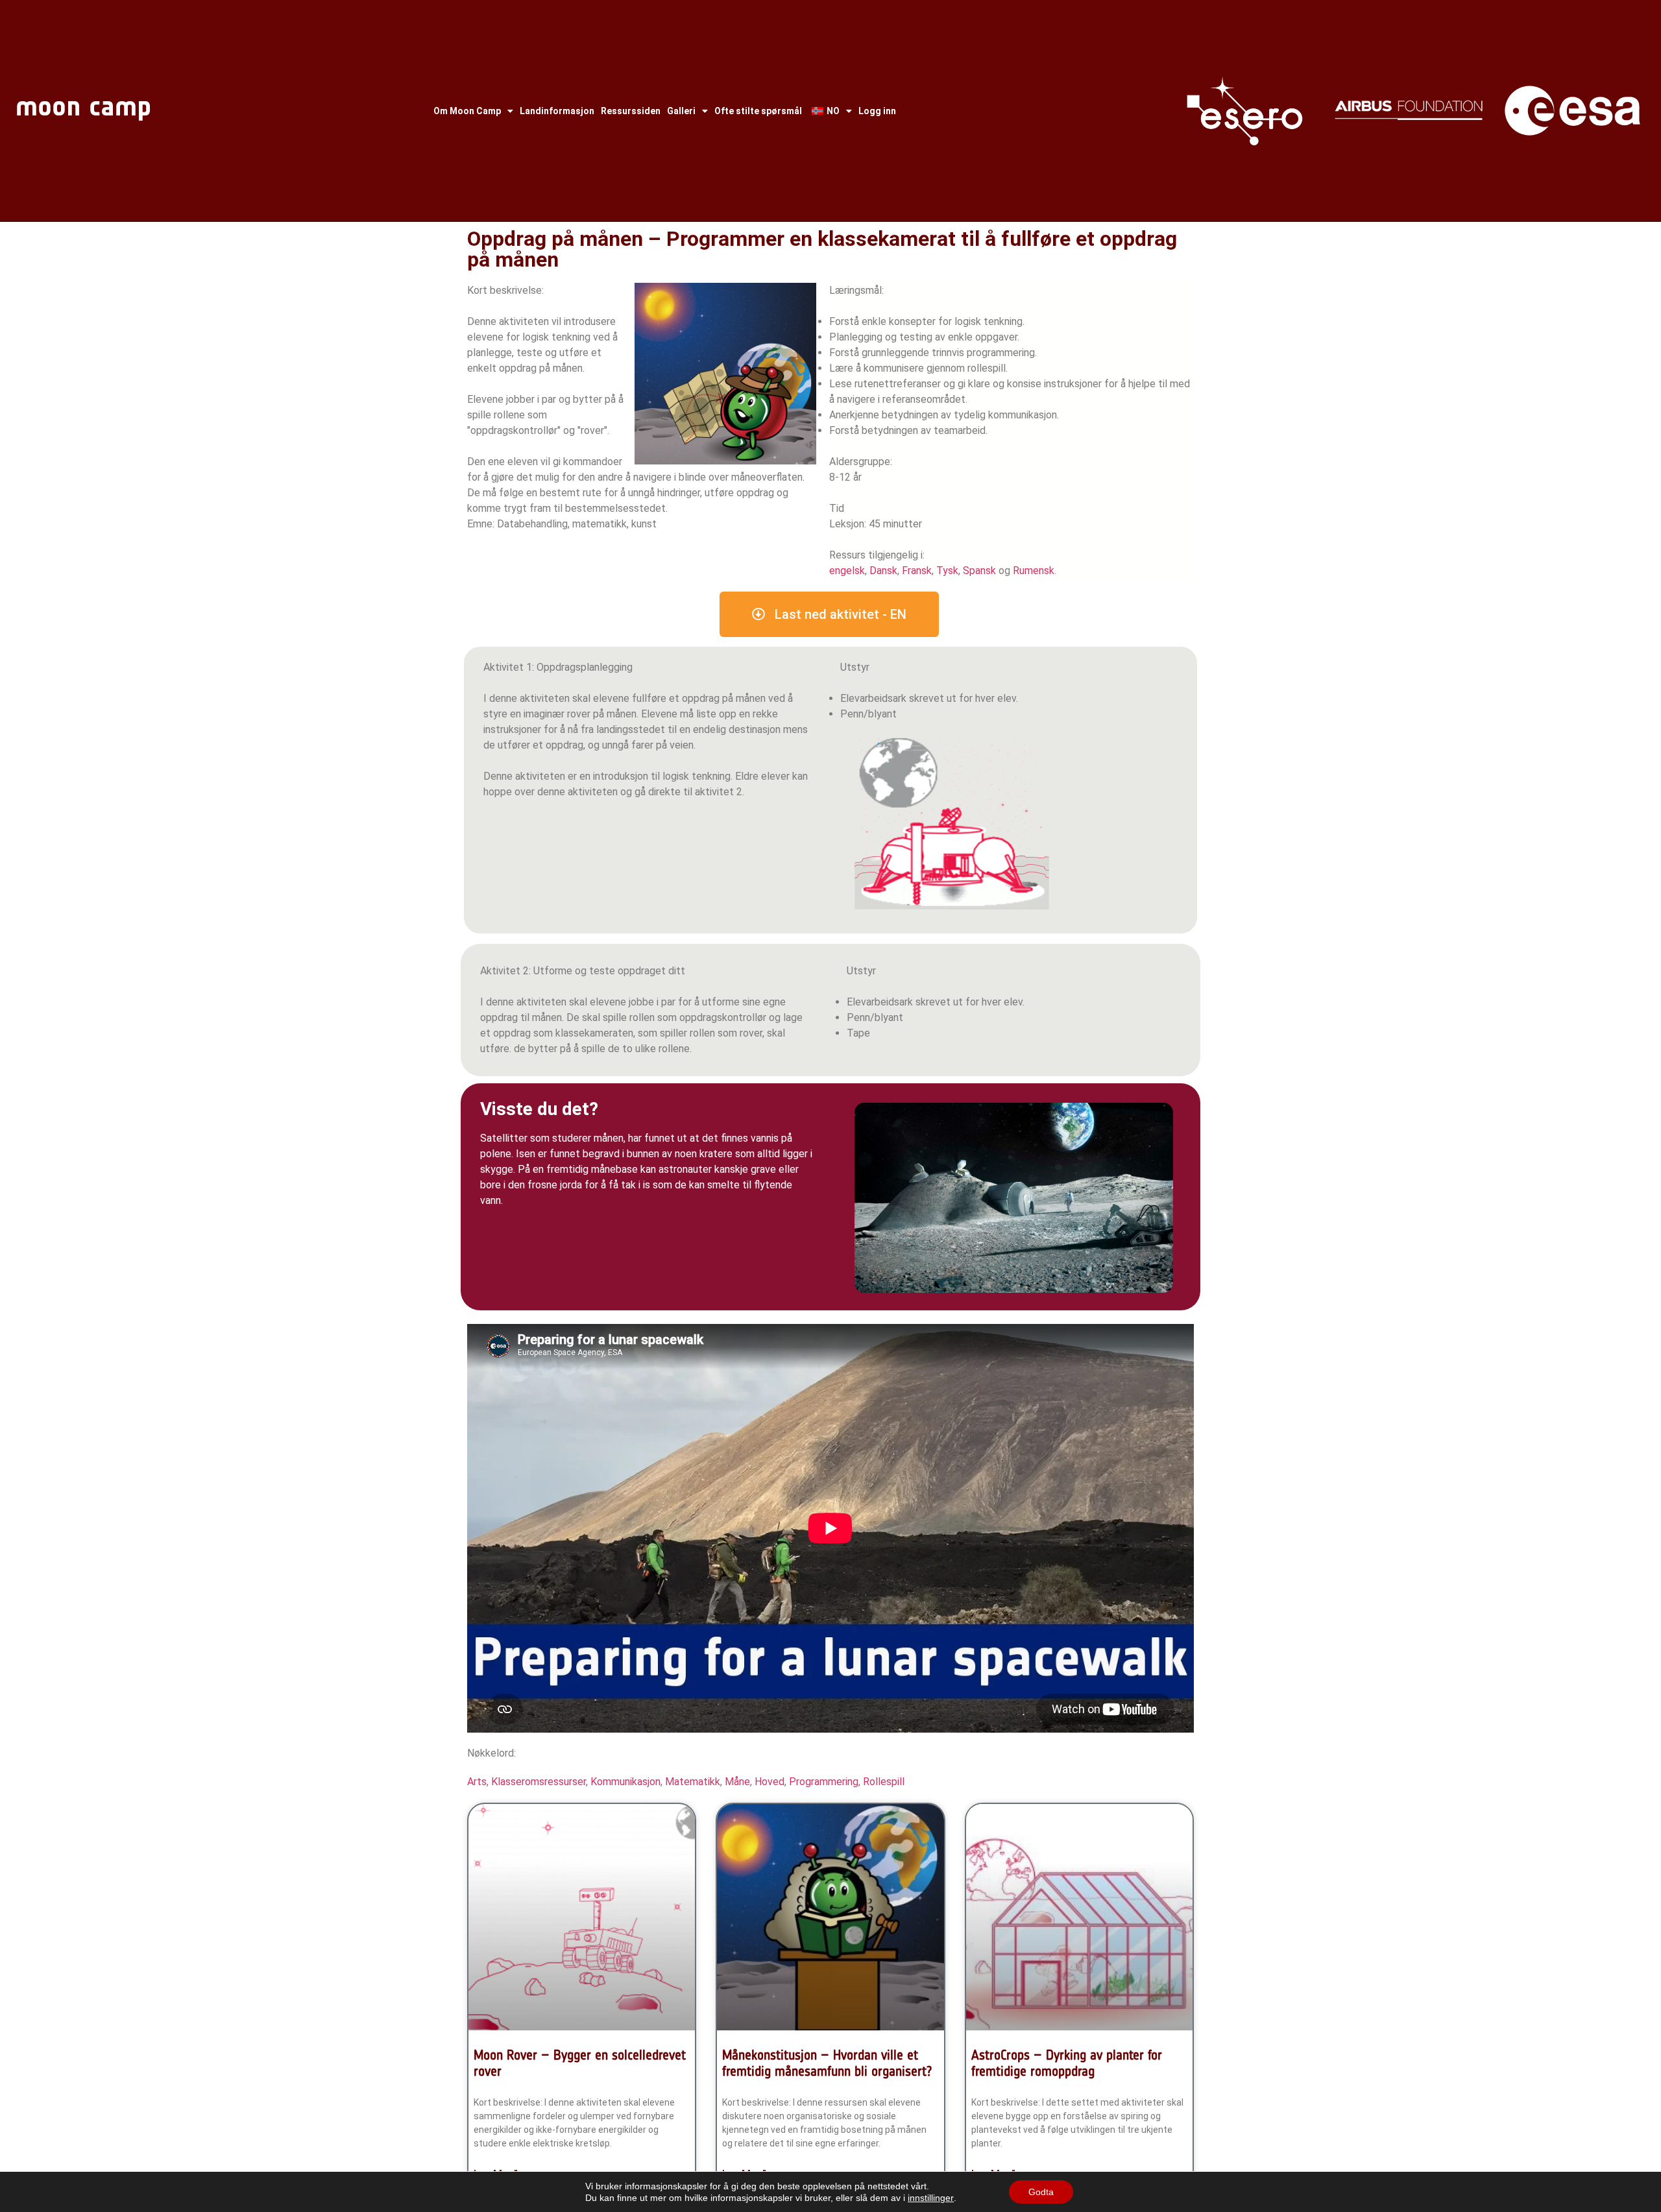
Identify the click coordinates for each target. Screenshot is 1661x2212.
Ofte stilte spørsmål (758, 111)
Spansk (979, 571)
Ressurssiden (631, 111)
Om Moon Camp (467, 111)
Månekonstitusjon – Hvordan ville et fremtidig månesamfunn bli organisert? (827, 2063)
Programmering (824, 1782)
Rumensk (1034, 571)
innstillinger (931, 2198)
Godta (1041, 2192)
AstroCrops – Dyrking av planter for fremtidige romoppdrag (1067, 2063)
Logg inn (877, 111)
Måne (737, 1782)
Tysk (947, 571)
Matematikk (693, 1782)
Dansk (883, 571)
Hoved (770, 1782)
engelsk (847, 571)
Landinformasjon (557, 111)
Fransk (917, 571)
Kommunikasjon (625, 1782)
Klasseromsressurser (539, 1782)
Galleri (681, 111)
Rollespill (884, 1782)
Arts (477, 1782)
